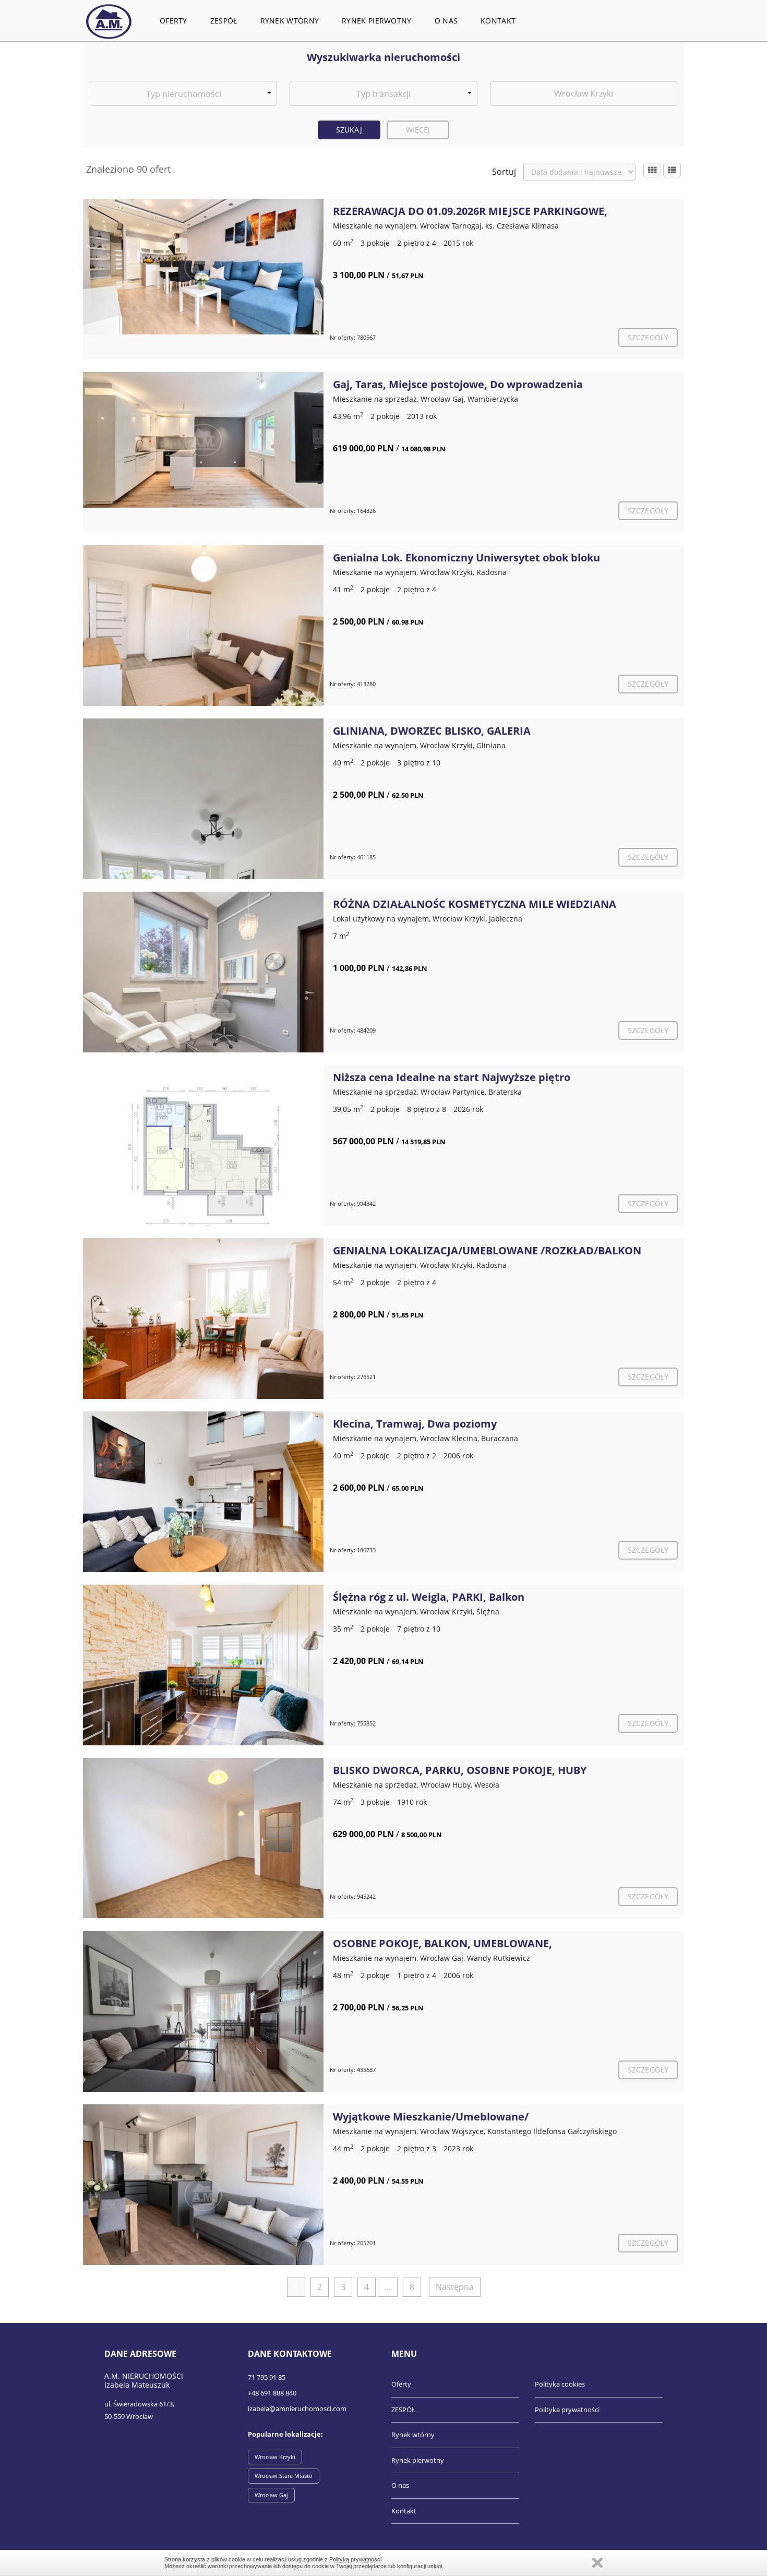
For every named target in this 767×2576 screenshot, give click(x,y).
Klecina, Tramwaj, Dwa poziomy (415, 1424)
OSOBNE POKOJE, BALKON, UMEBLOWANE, (442, 1943)
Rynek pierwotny (377, 21)
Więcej (418, 130)
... (388, 2287)
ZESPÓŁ (224, 21)
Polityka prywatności (567, 2410)
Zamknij (597, 2563)
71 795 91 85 (267, 2377)
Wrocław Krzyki (275, 2457)
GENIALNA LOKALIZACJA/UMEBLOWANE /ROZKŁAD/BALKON (487, 1250)
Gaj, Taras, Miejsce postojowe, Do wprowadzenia (458, 384)
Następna (455, 2287)
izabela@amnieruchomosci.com (297, 2409)
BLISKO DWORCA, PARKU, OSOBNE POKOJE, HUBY (460, 1770)
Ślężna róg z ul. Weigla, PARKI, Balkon (429, 1597)
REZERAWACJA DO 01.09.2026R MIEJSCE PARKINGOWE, (470, 211)
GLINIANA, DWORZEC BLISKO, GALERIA (432, 731)
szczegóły (648, 337)
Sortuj (504, 172)
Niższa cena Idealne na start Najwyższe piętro (452, 1077)
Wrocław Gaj (271, 2495)
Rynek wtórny (290, 21)
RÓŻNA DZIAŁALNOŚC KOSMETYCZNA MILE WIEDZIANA (475, 904)
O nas (446, 21)
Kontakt (498, 21)
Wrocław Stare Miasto (284, 2476)
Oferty (173, 21)
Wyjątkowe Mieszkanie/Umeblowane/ (431, 2117)
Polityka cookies (560, 2384)
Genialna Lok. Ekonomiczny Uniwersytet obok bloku (466, 558)
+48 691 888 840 (272, 2393)
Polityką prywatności (355, 2559)
